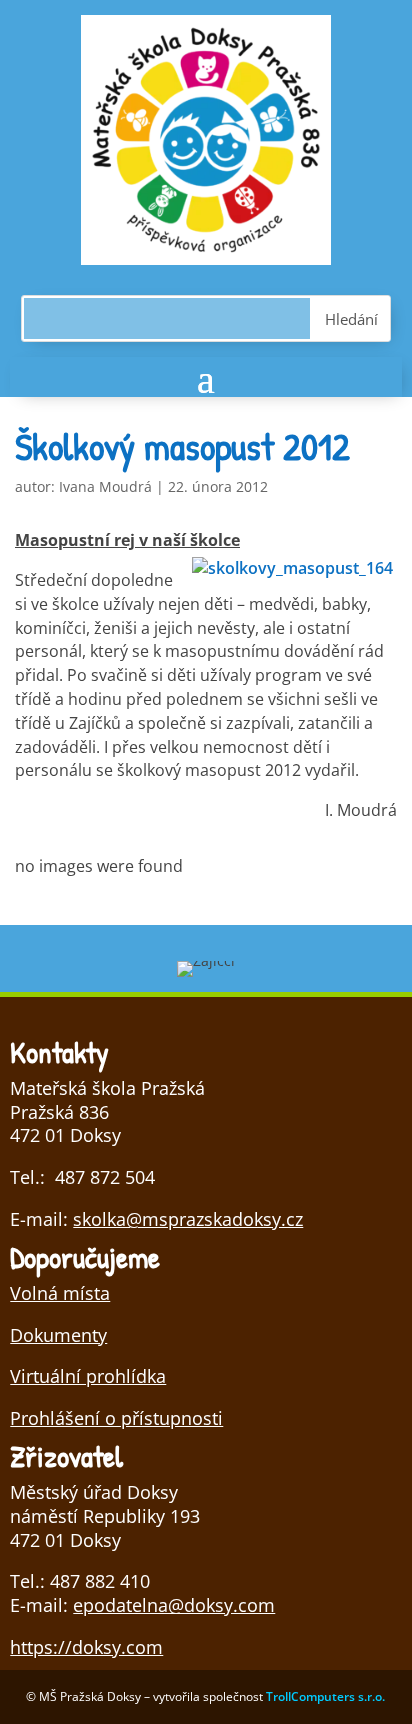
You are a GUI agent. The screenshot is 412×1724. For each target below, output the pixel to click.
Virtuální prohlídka (88, 1376)
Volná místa (60, 1293)
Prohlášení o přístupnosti (116, 1418)
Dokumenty (58, 1335)
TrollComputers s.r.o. (325, 1696)
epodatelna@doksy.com (174, 1605)
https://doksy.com (86, 1647)
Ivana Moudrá (105, 486)
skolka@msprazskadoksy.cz (188, 1219)
